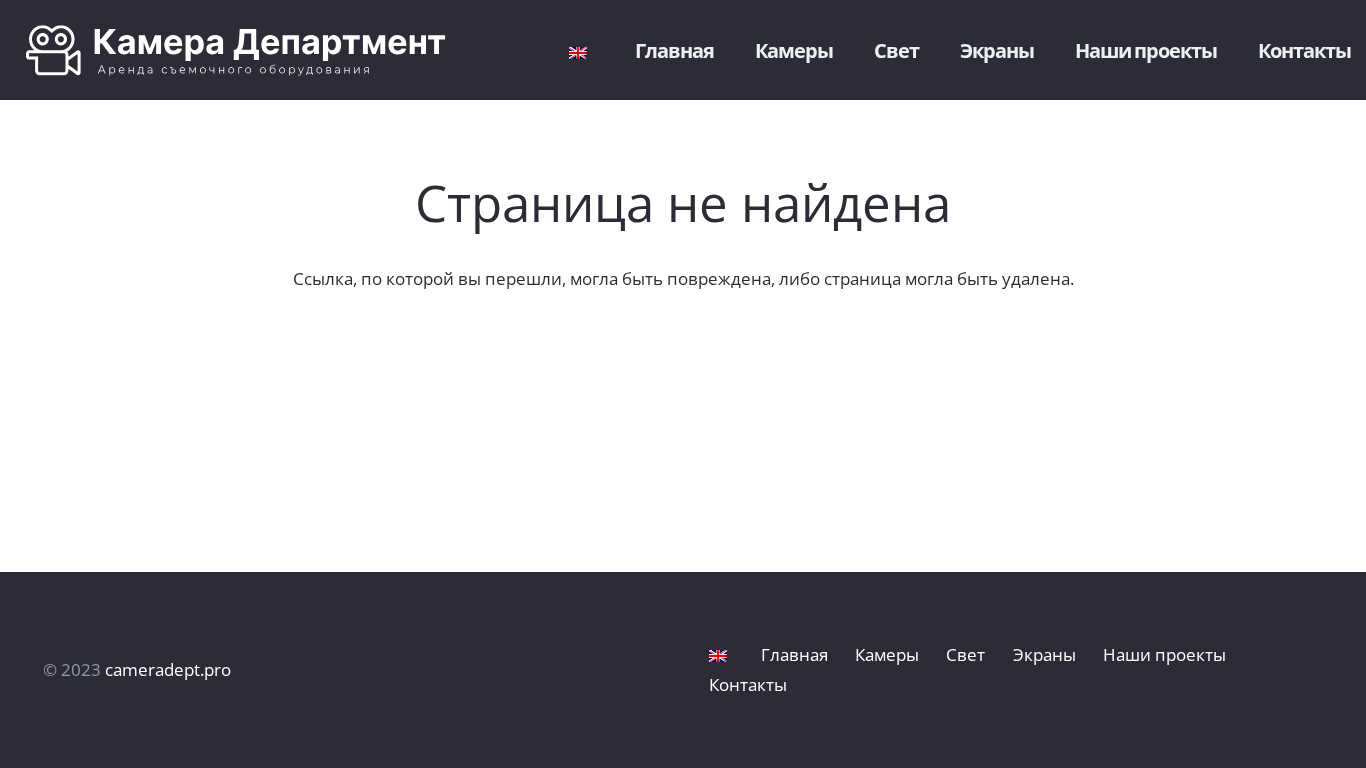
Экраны (1044, 654)
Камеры (887, 654)
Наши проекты (1164, 654)
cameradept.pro (168, 669)
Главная (794, 654)
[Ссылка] (251, 50)
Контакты (748, 684)
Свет (965, 654)
